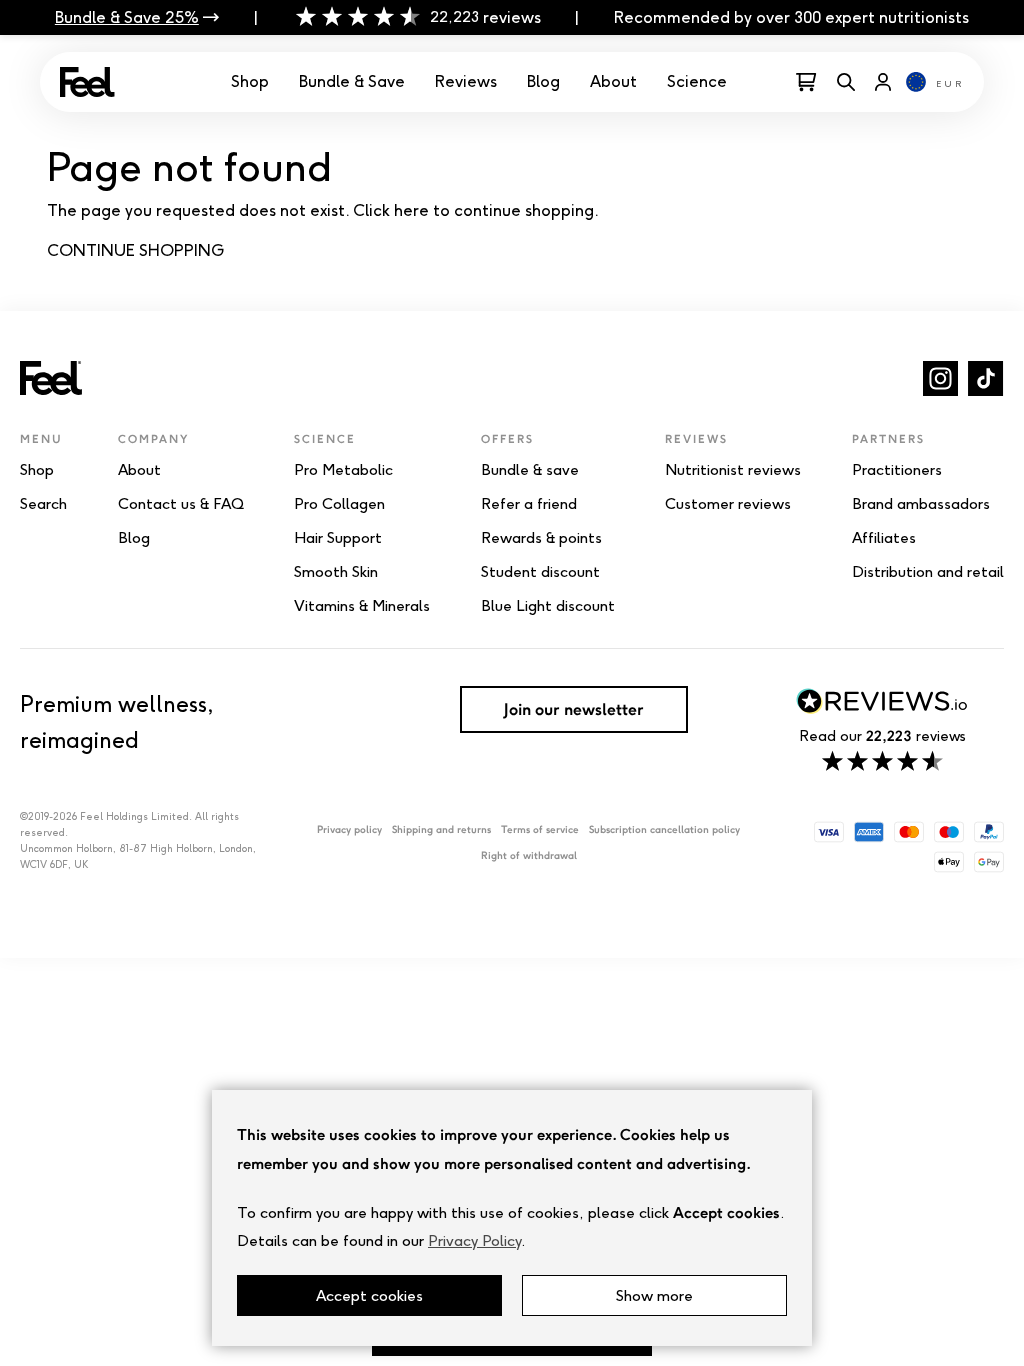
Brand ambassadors (921, 504)
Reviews (466, 81)
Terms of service (540, 829)
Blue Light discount (548, 606)
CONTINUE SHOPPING (136, 250)
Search (43, 504)
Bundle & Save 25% (127, 17)
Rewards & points (541, 538)
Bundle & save (530, 470)
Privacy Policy (474, 1240)
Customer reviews (728, 504)
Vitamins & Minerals (362, 606)
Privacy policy (349, 829)
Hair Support (338, 538)
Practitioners (897, 470)
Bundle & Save (352, 81)
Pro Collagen (339, 504)
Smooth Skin (336, 572)
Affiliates (884, 538)
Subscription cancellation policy (664, 829)
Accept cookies (369, 1295)
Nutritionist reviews (733, 470)
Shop (250, 81)
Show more (654, 1295)
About (613, 81)
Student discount (540, 572)
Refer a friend (529, 504)
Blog (543, 81)
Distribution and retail (928, 572)
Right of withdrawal (529, 855)
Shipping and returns (441, 829)
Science (697, 81)
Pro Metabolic (343, 470)
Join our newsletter (574, 709)
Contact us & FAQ (181, 504)
